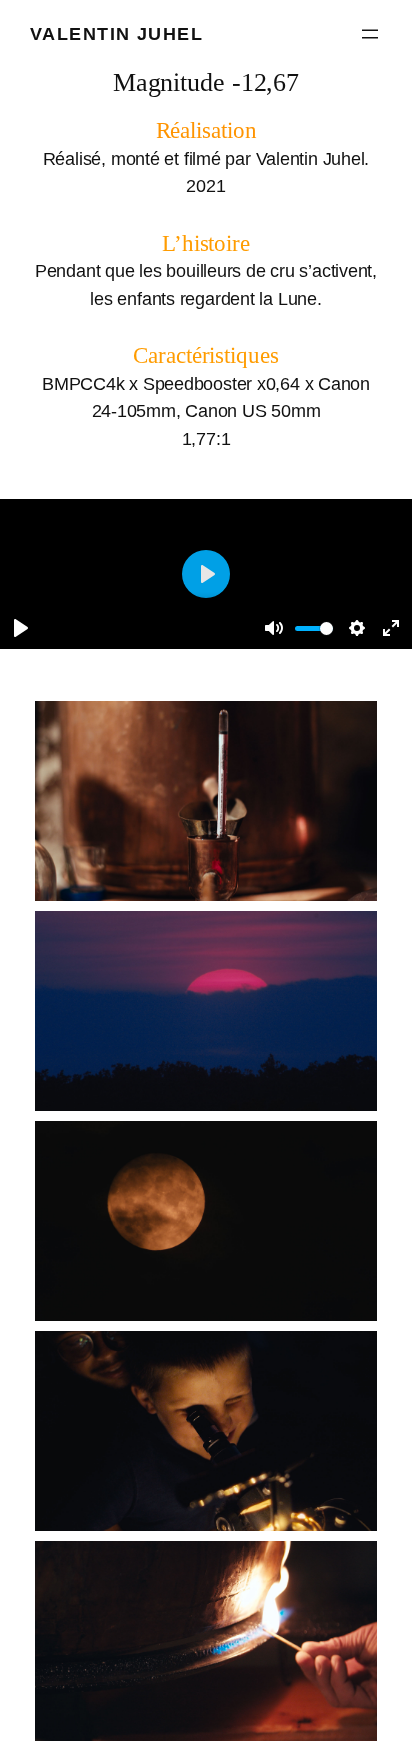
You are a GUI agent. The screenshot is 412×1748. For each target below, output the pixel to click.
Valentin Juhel (116, 33)
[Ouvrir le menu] (370, 34)
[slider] (314, 628)
